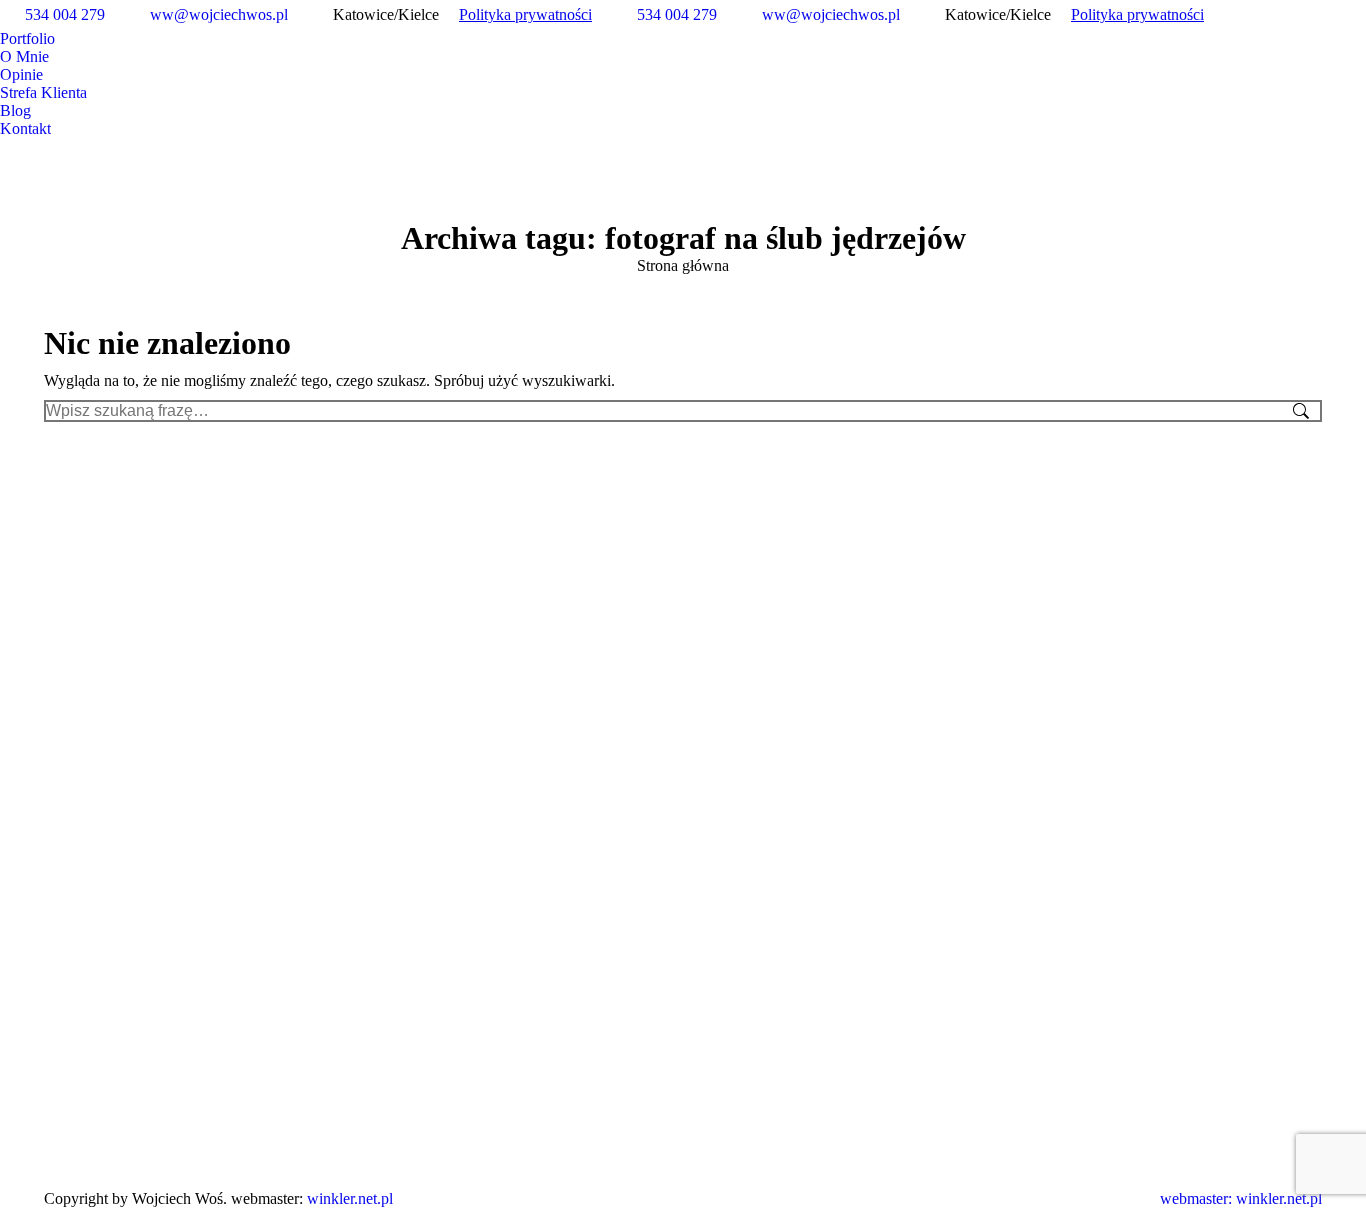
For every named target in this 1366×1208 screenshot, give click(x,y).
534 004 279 (65, 14)
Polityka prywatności (525, 14)
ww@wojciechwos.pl (219, 14)
